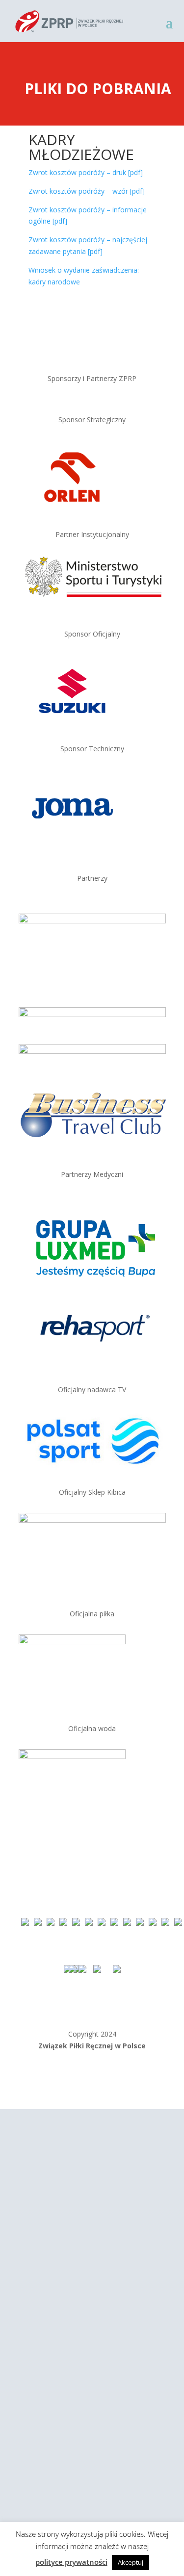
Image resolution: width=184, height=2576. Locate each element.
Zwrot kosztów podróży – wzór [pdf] (87, 191)
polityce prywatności (71, 2562)
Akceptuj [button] (131, 2562)
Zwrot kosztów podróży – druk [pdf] (86, 172)
